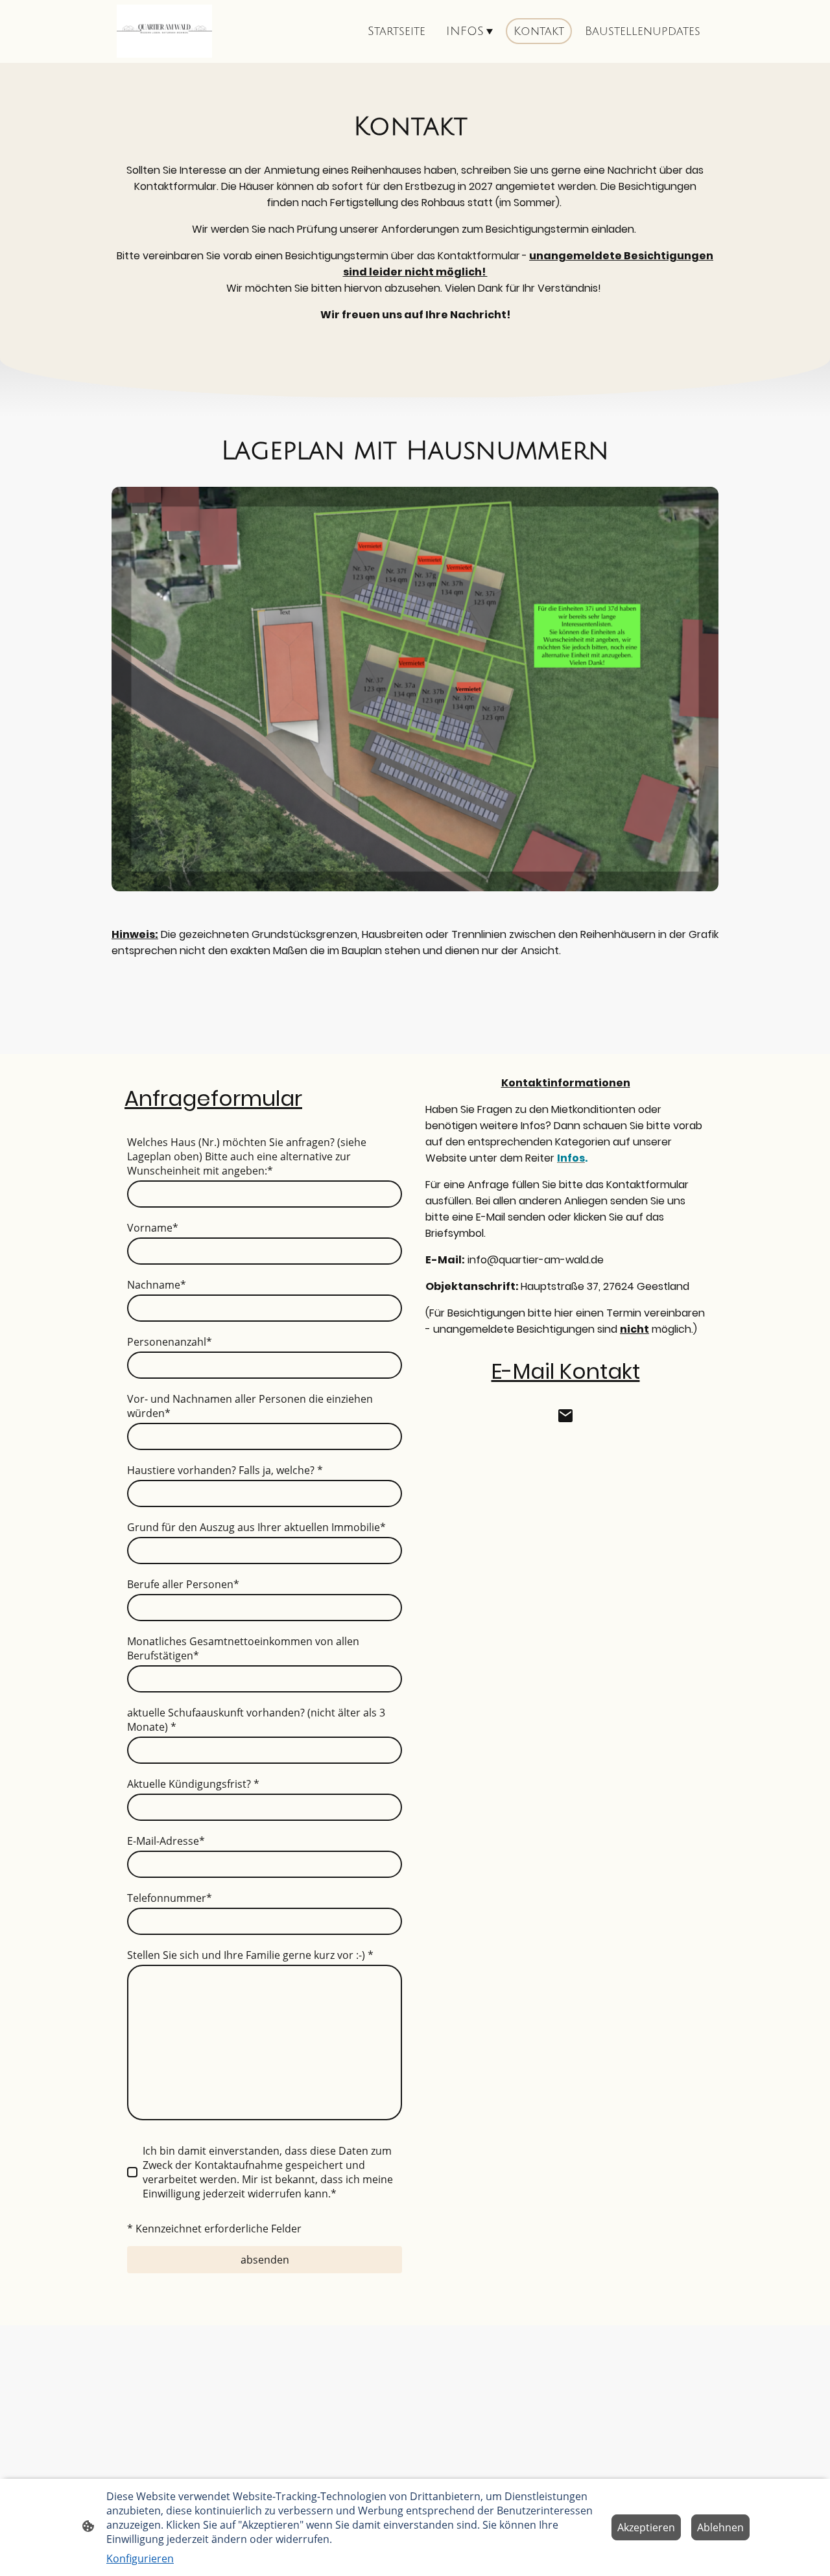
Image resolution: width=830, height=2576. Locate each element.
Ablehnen (720, 2527)
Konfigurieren (140, 2558)
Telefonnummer (170, 1898)
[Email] (565, 1416)
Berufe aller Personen (183, 1584)
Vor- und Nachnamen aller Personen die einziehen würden (250, 1406)
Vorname (153, 1228)
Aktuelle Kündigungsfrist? (193, 1784)
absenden (265, 2260)
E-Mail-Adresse (166, 1841)
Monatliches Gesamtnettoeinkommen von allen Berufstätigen (243, 1648)
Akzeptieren (646, 2527)
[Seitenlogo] (164, 31)
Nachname (157, 1285)
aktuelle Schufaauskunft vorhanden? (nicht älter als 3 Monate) (256, 1720)
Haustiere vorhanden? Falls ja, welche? (225, 1470)
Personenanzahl (170, 1342)
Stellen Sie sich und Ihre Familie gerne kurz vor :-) (250, 1955)
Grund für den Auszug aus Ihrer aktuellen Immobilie (256, 1527)
